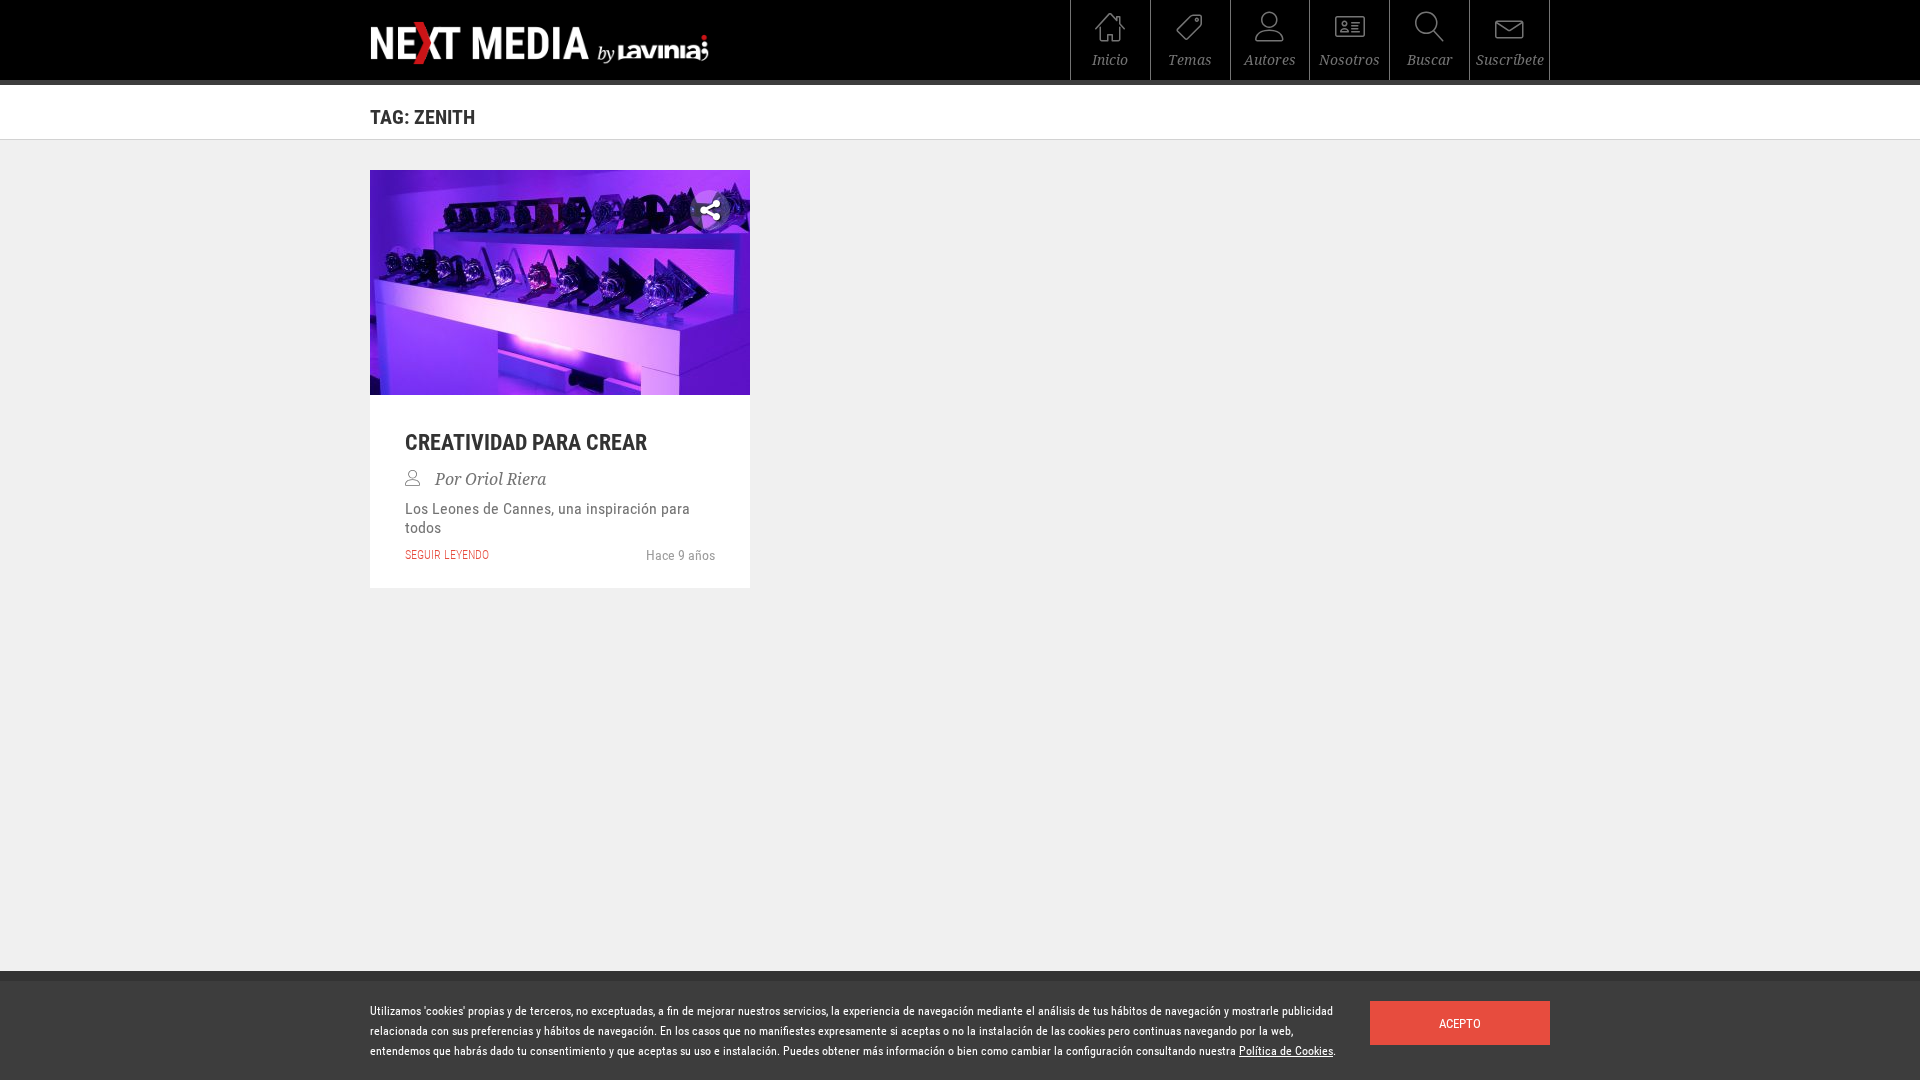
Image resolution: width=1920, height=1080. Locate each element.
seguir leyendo (447, 555)
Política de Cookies (1286, 1051)
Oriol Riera (505, 479)
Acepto (1460, 1023)
